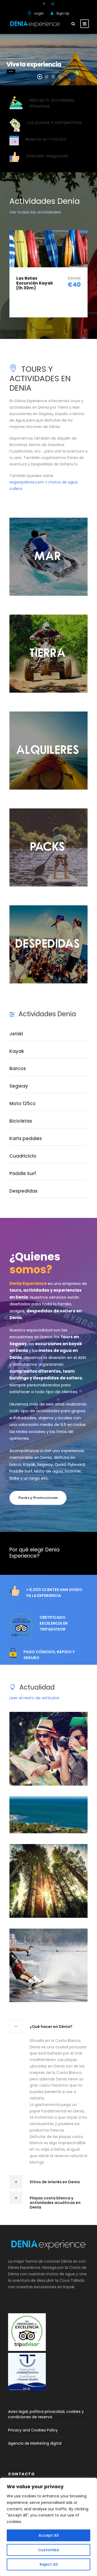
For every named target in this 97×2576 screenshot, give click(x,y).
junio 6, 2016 (54, 1774)
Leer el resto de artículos (34, 1698)
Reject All (49, 2564)
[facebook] (44, 4)
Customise (48, 2550)
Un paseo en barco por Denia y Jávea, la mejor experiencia (51, 1977)
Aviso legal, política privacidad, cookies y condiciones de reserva (46, 2414)
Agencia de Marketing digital (35, 2443)
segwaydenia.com (27, 482)
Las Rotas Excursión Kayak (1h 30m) (35, 283)
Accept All (49, 2535)
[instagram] (53, 4)
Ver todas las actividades (35, 212)
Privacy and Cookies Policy (33, 2430)
